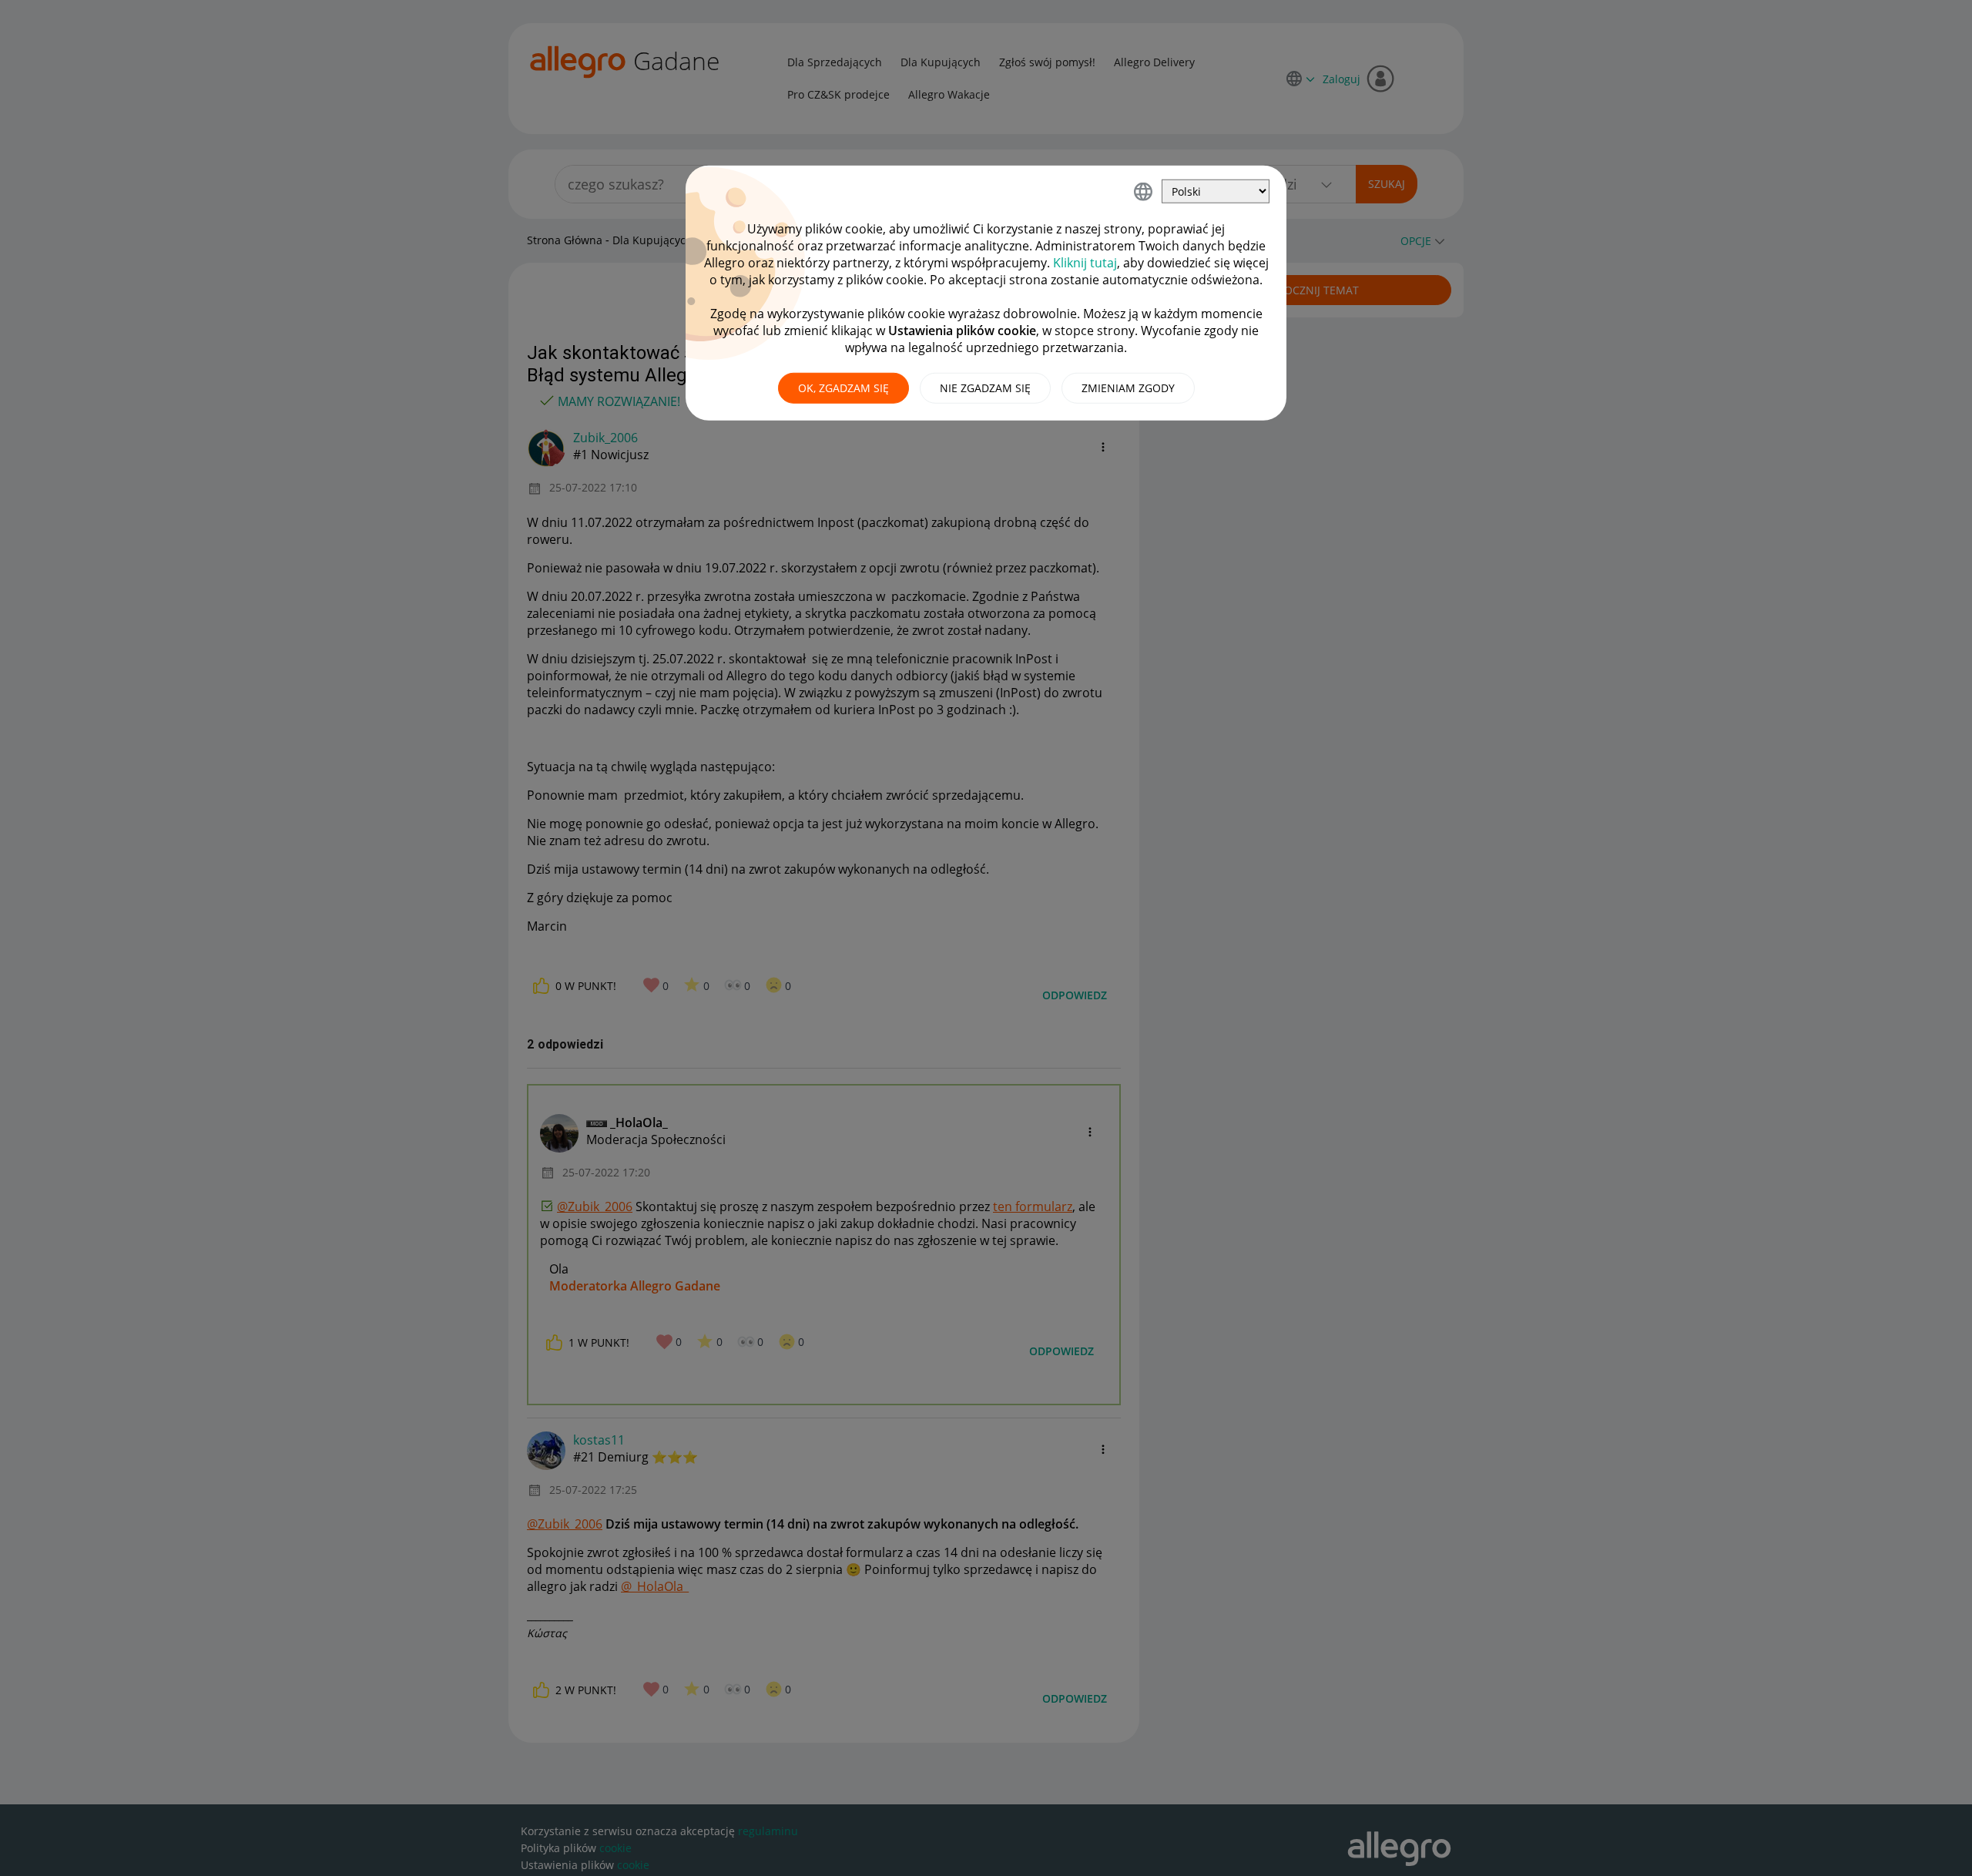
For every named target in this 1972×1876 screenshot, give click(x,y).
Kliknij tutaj (1085, 263)
